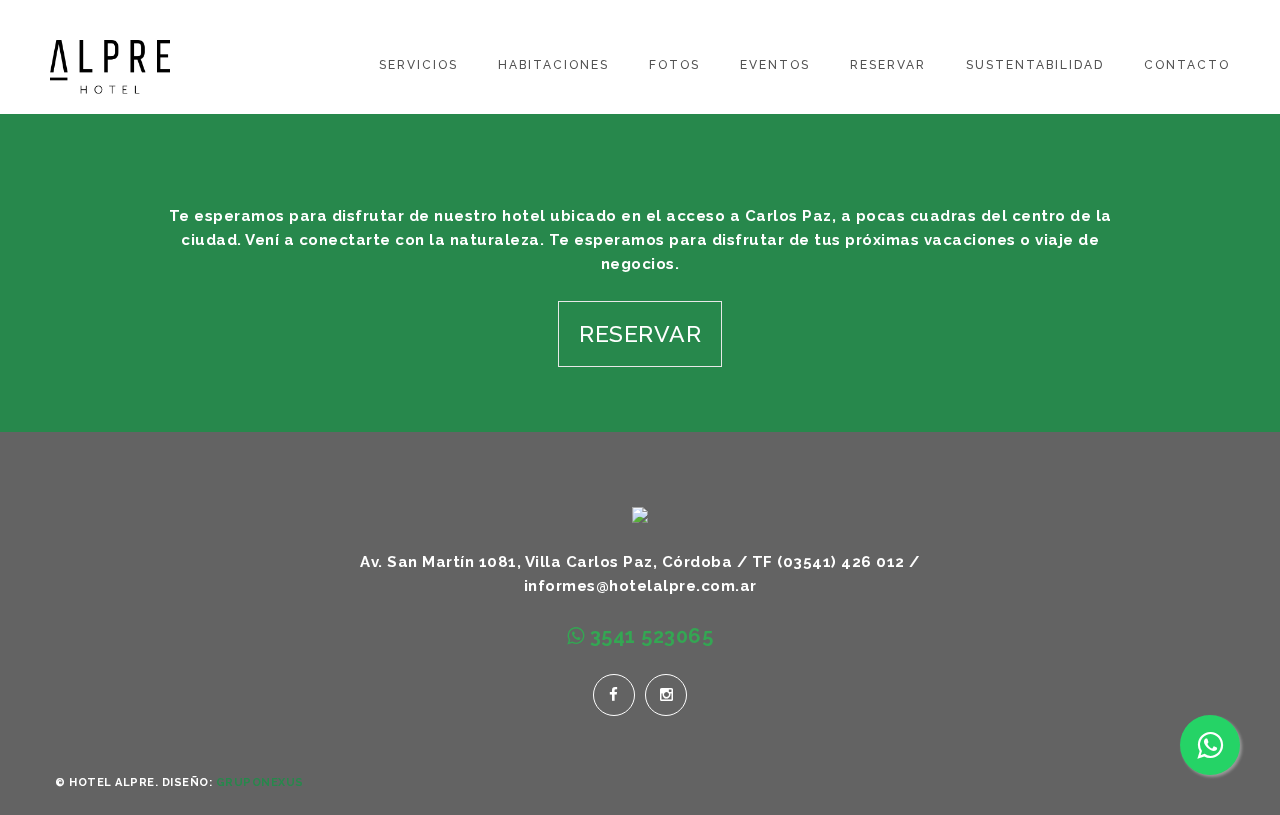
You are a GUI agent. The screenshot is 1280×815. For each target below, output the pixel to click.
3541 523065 (648, 636)
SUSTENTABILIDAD (1035, 65)
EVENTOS (775, 65)
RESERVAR (888, 65)
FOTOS (674, 65)
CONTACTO (1187, 65)
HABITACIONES (553, 65)
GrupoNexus (260, 782)
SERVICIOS (418, 65)
